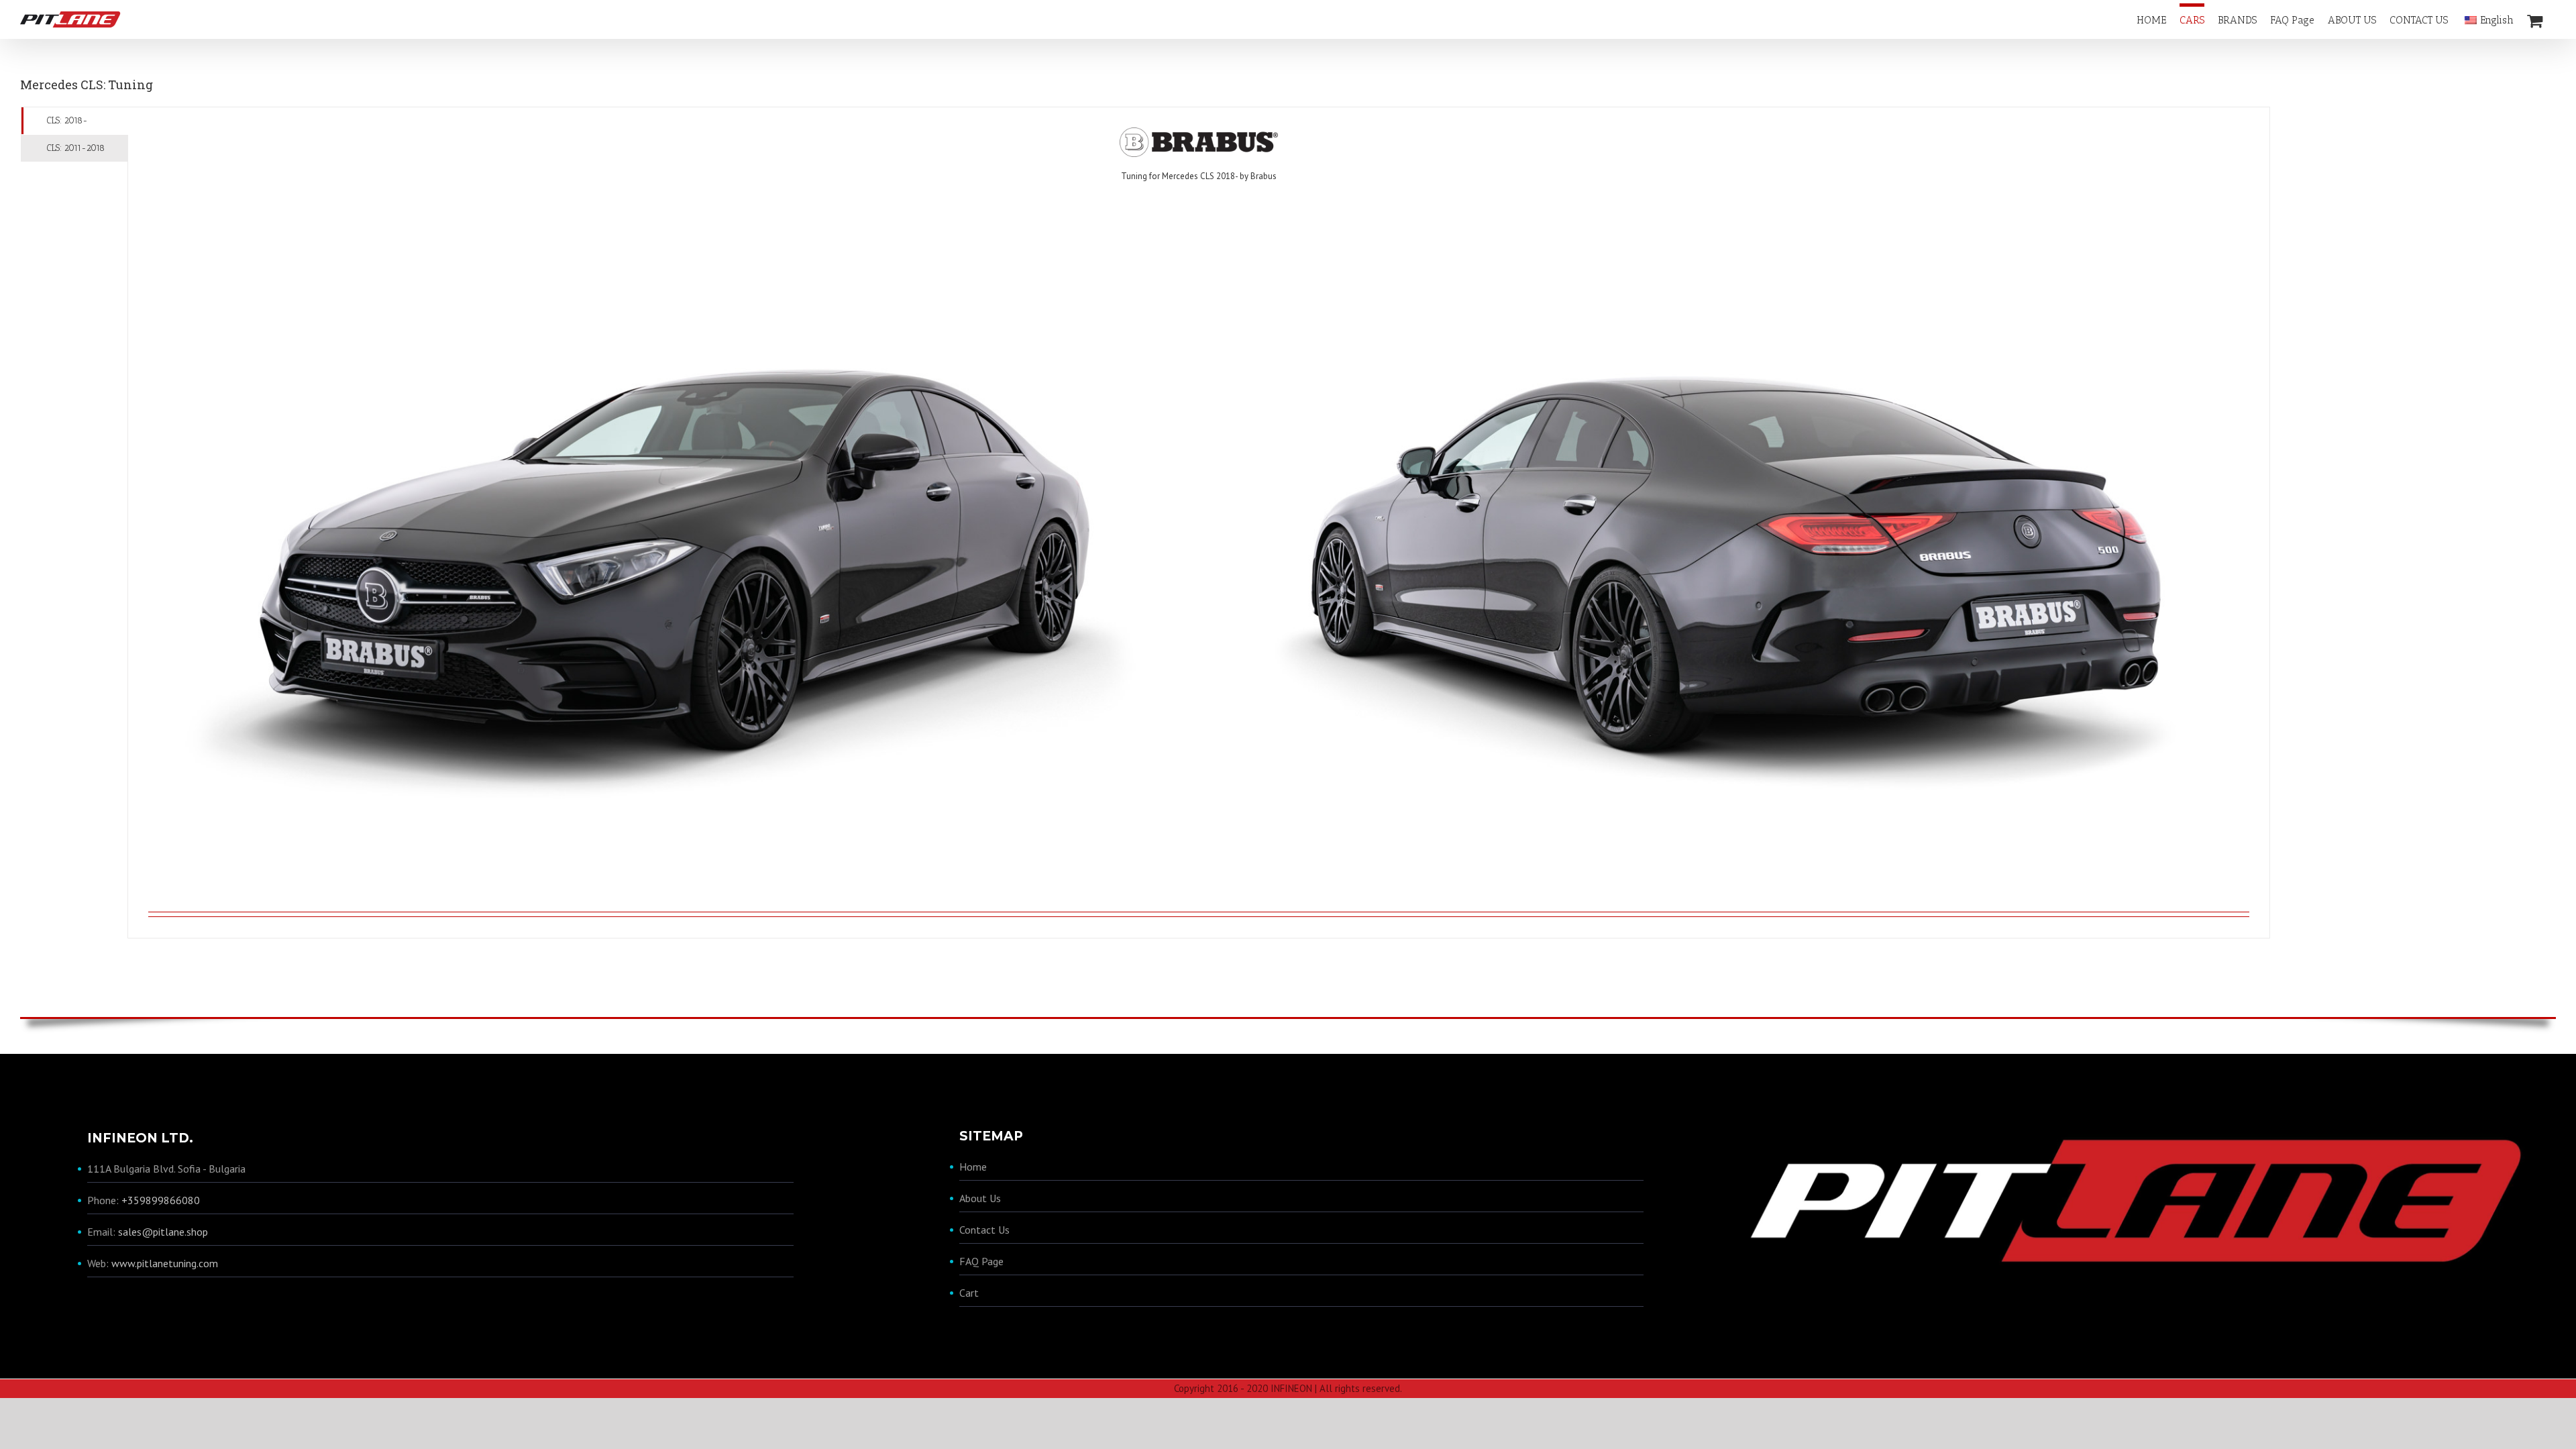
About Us (980, 1198)
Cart (969, 1293)
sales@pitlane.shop (163, 1232)
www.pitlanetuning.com (165, 1263)
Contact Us (984, 1230)
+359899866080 (161, 1200)
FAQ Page (981, 1261)
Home (973, 1167)
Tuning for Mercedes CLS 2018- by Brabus (1199, 176)
